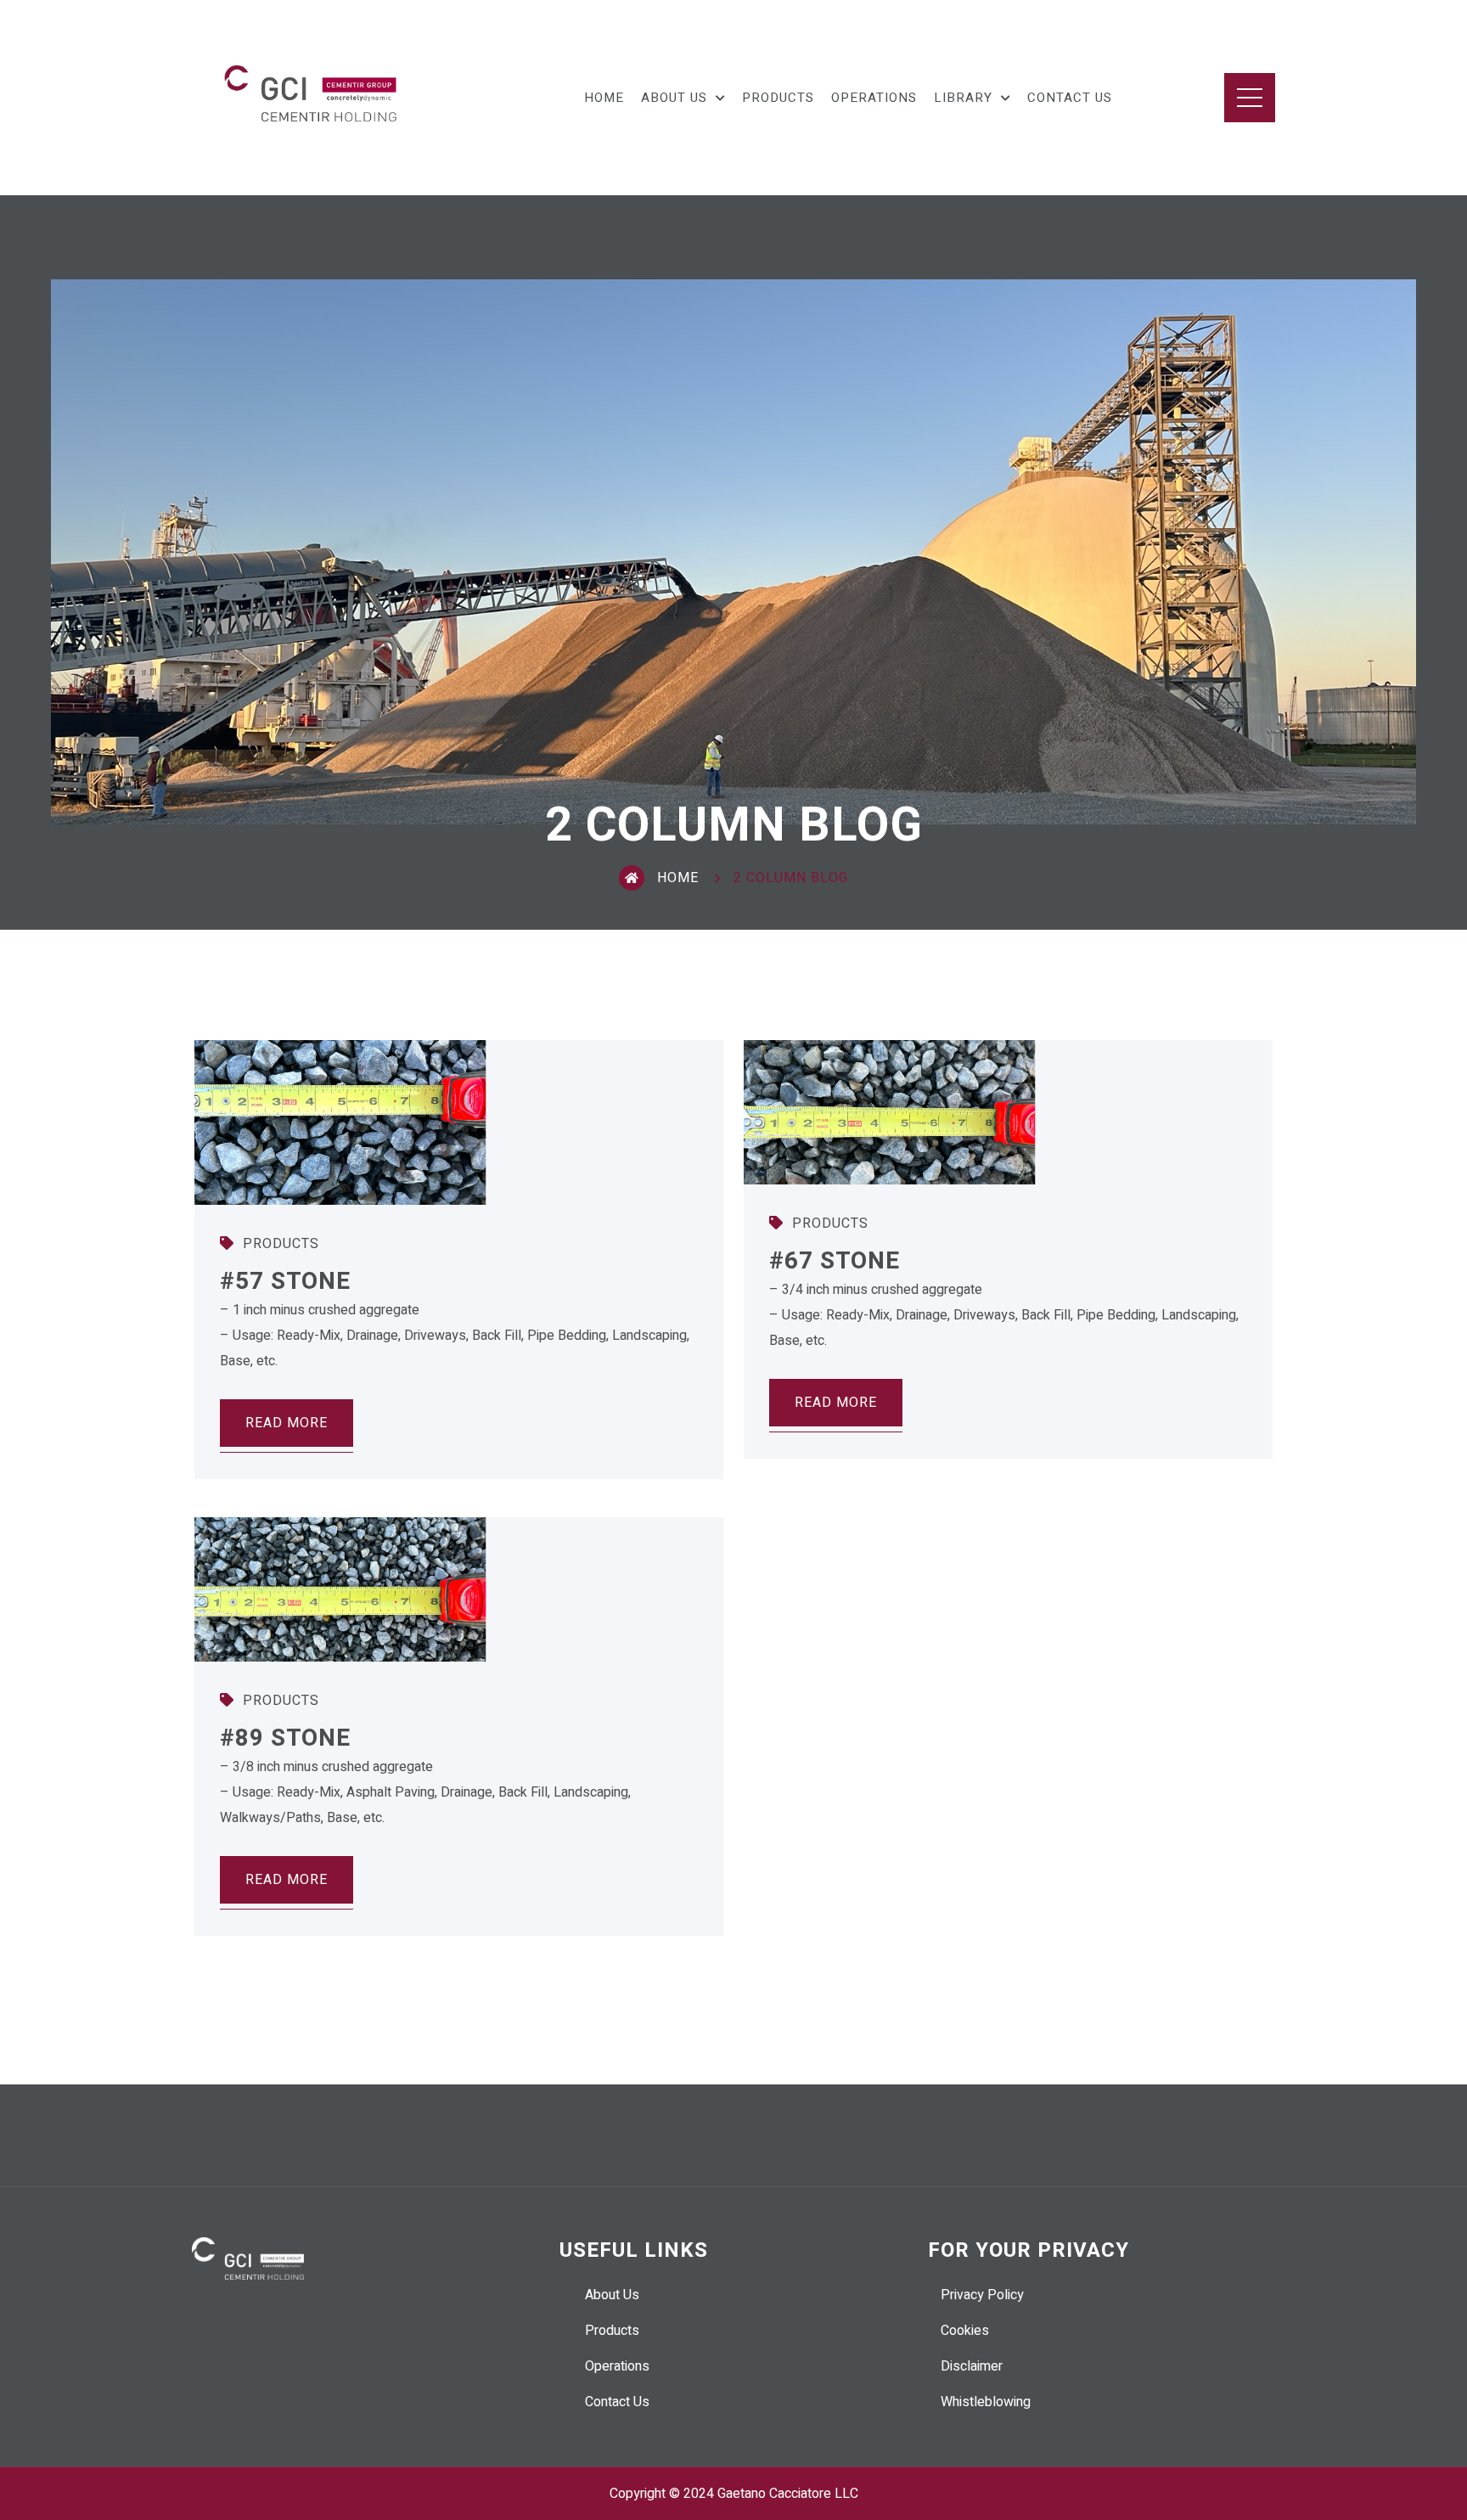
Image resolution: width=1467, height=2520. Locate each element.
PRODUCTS (778, 98)
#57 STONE (285, 1282)
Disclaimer (972, 2366)
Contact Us (617, 2402)
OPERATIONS (874, 98)
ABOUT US (674, 98)
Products (279, 1244)
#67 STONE (835, 1261)
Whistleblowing (986, 2402)
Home (678, 878)
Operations (617, 2366)
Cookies (965, 2331)
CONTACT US (1070, 98)
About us (612, 2295)
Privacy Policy (982, 2295)
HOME (604, 98)
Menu (1250, 98)
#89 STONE (285, 1738)
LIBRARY (963, 98)
